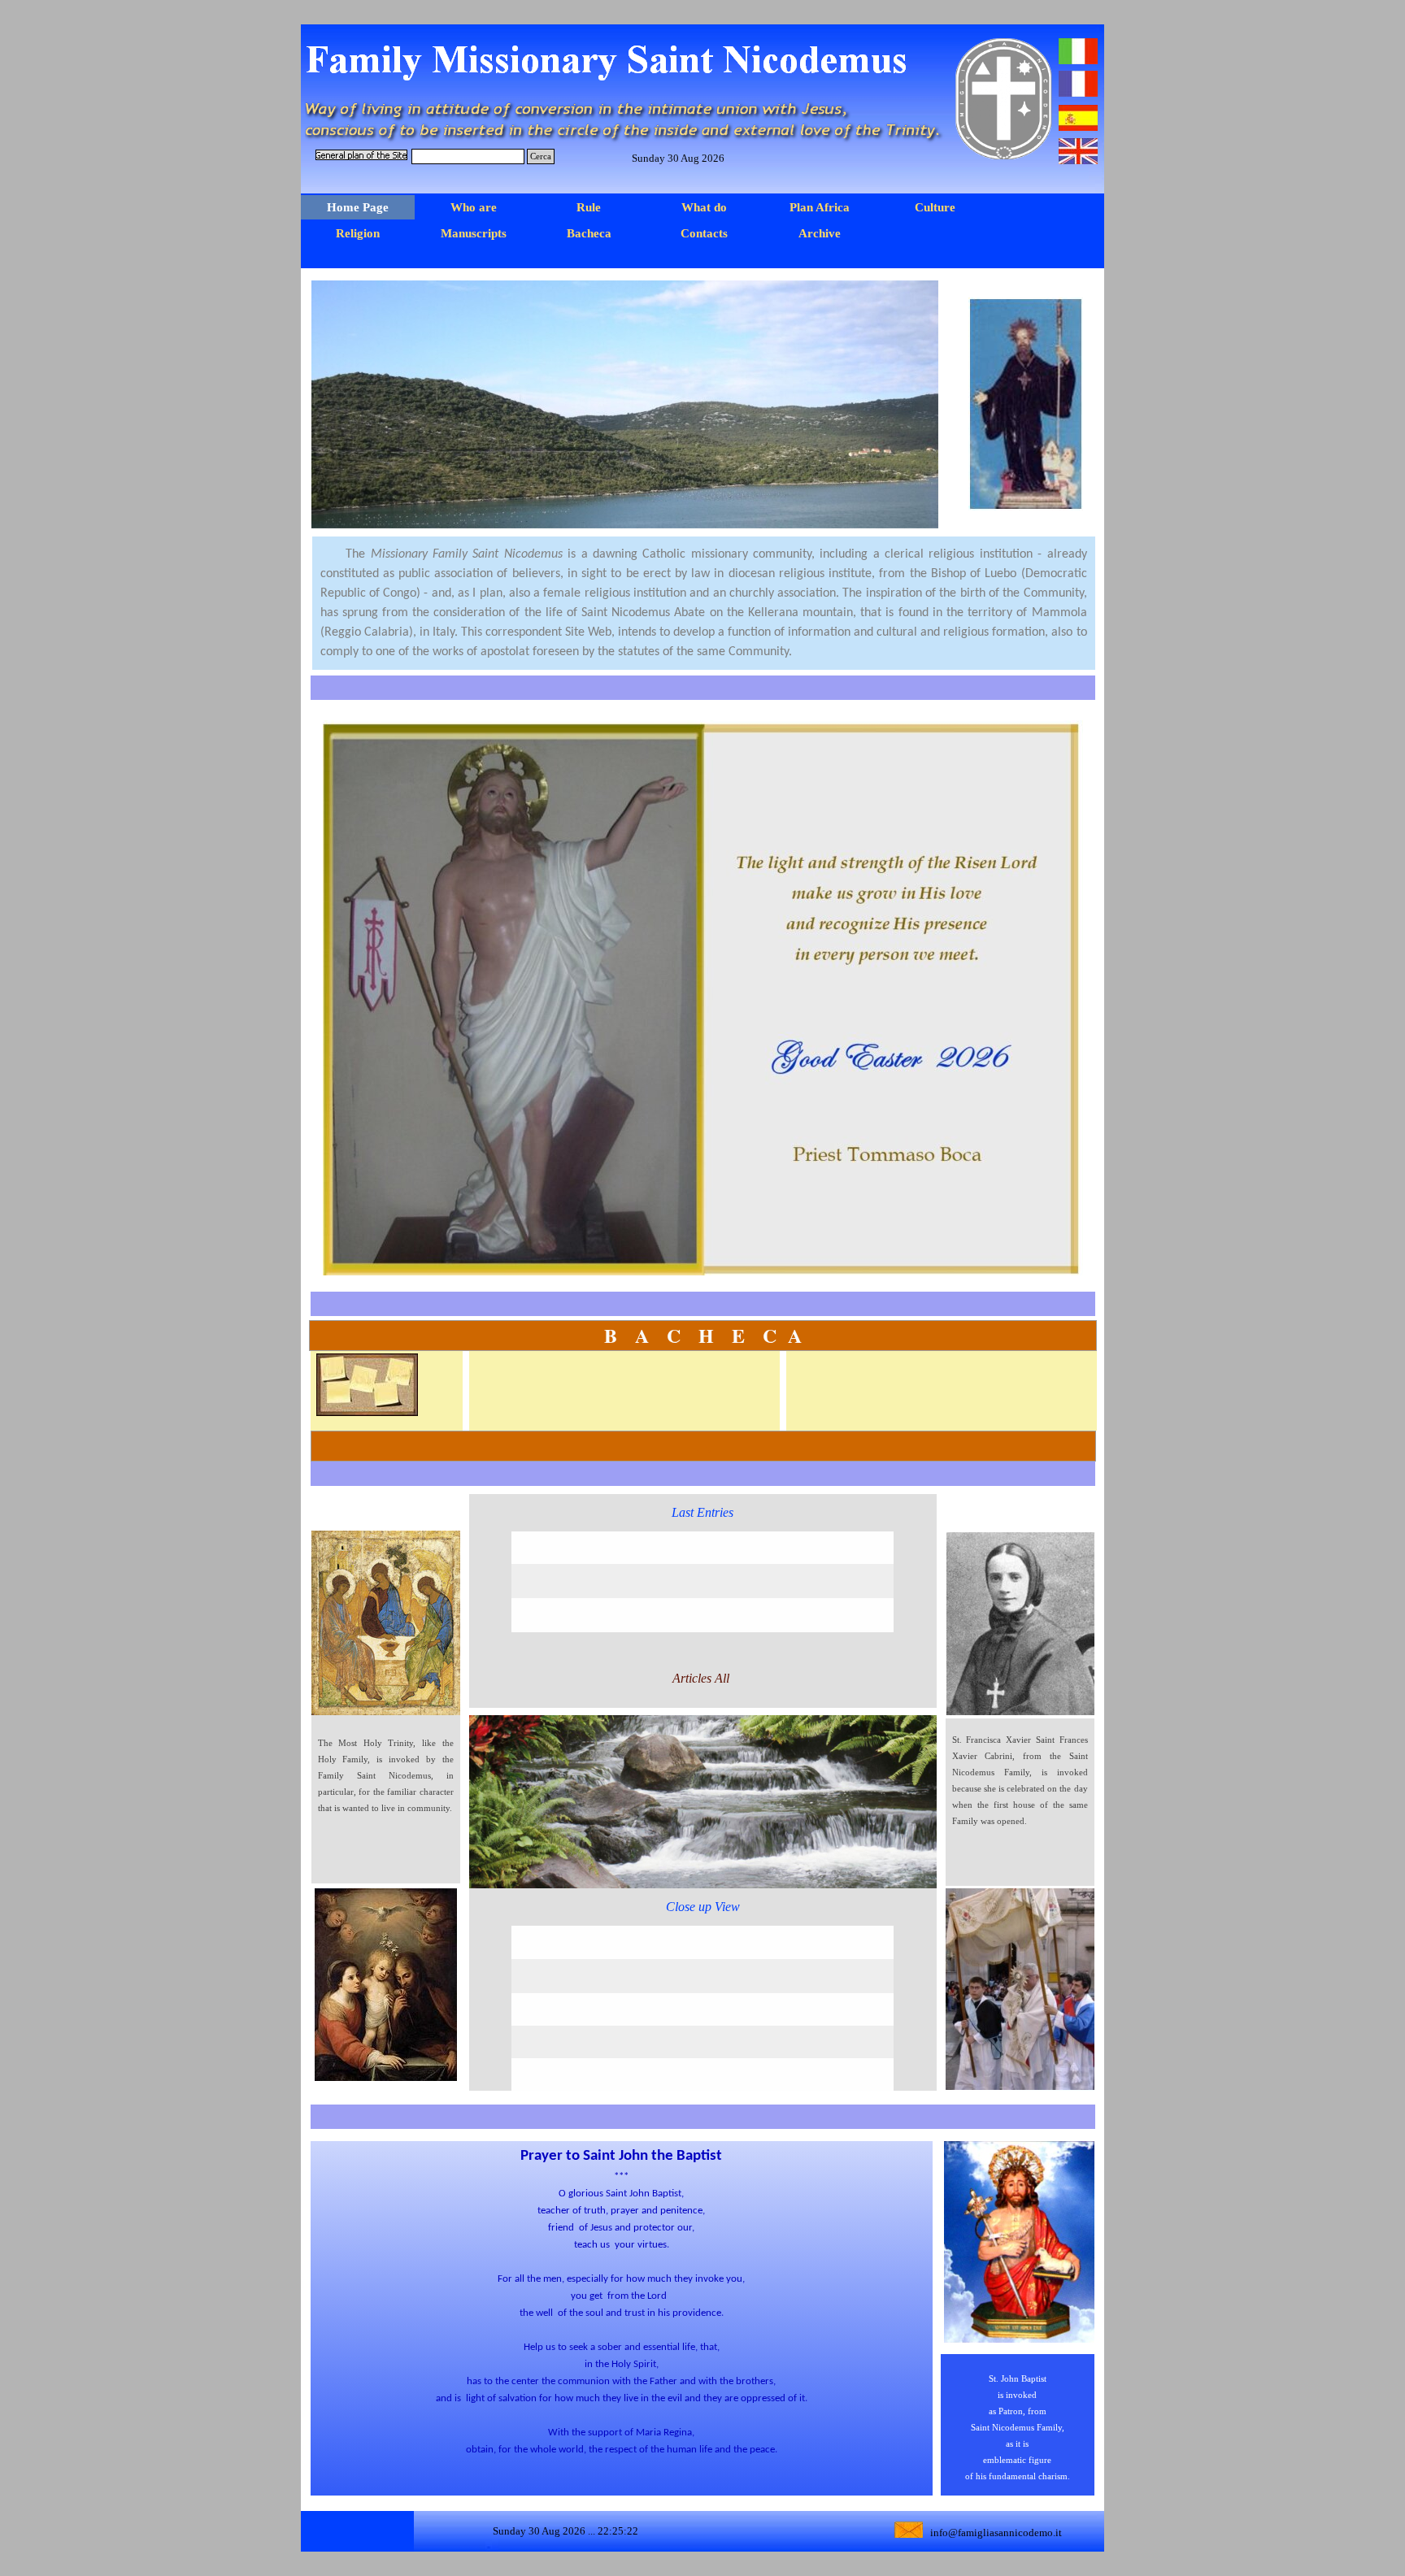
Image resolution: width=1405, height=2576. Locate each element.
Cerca (541, 156)
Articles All (702, 1678)
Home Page (358, 207)
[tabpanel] (704, 603)
